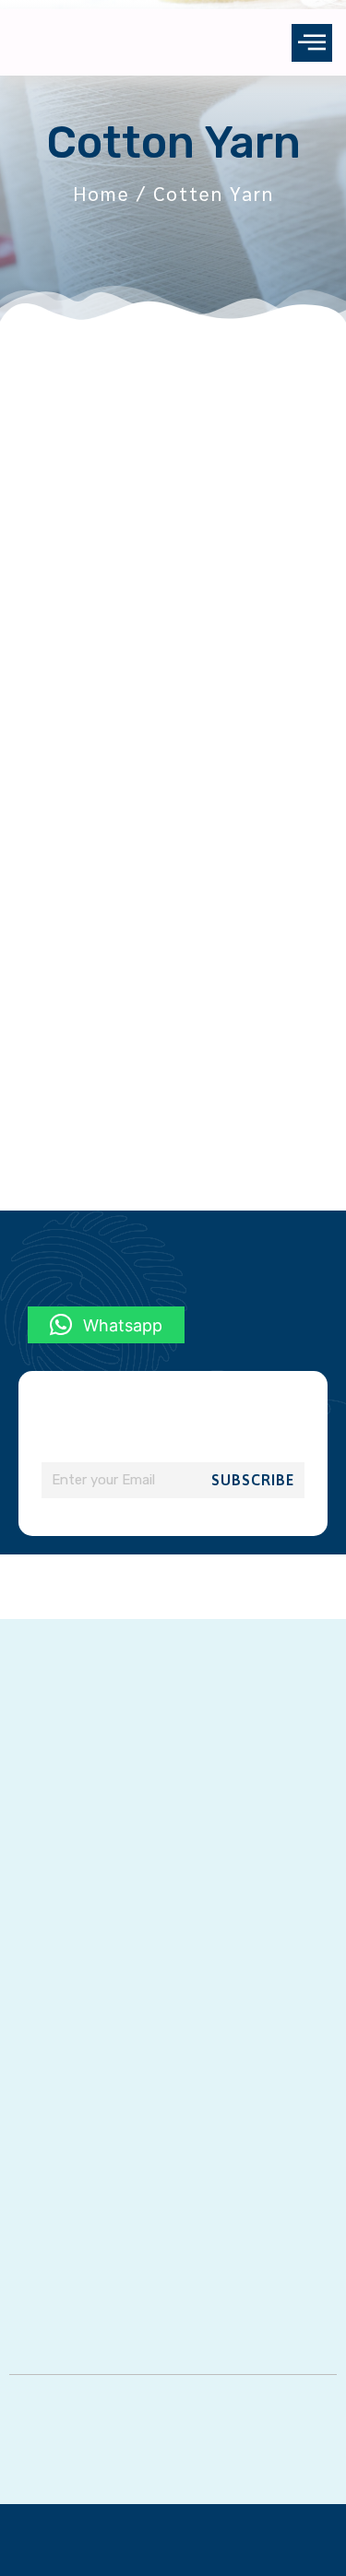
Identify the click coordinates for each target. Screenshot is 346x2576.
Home (101, 193)
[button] (312, 43)
